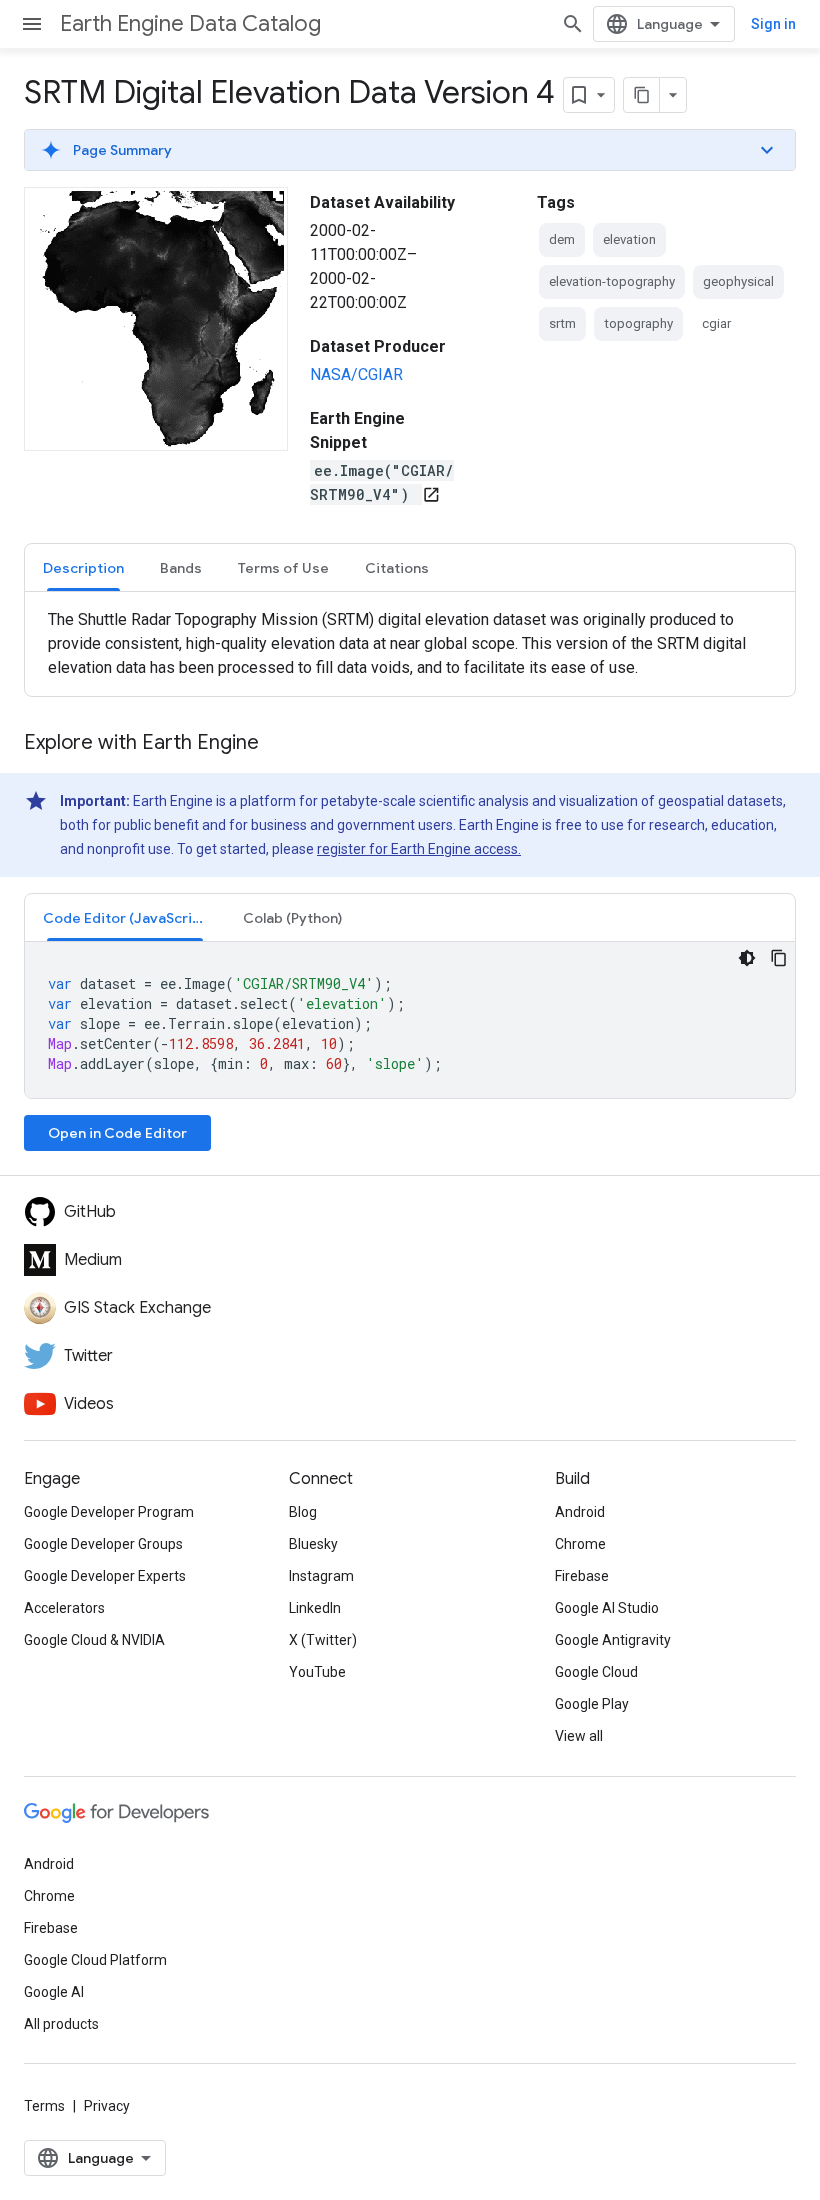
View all (579, 1736)
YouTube (317, 1672)
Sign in (773, 24)
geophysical (738, 281)
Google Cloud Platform (95, 1960)
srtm (562, 323)
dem (562, 239)
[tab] (83, 567)
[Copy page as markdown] (642, 95)
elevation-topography (612, 281)
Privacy (107, 2106)
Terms (44, 2106)
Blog (303, 1512)
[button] (410, 150)
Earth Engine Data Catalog (190, 23)
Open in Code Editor (117, 1133)
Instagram (321, 1576)
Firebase (582, 1576)
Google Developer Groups (103, 1544)
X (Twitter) (323, 1640)
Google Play (592, 1704)
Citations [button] (397, 568)
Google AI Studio (607, 1608)
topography (638, 323)
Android (580, 1512)
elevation (629, 239)
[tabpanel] (410, 644)
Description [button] (83, 568)
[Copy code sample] (779, 958)
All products (61, 2024)
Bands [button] (181, 568)
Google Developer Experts (105, 1576)
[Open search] (573, 24)
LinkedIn (315, 1608)
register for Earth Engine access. (419, 849)
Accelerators (64, 1608)
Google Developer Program (109, 1512)
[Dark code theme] (747, 958)
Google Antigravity (613, 1640)
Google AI (54, 1992)
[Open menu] (32, 24)
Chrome (580, 1544)
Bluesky (313, 1544)
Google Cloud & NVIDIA (94, 1640)
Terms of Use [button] (283, 568)
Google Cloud (596, 1672)
